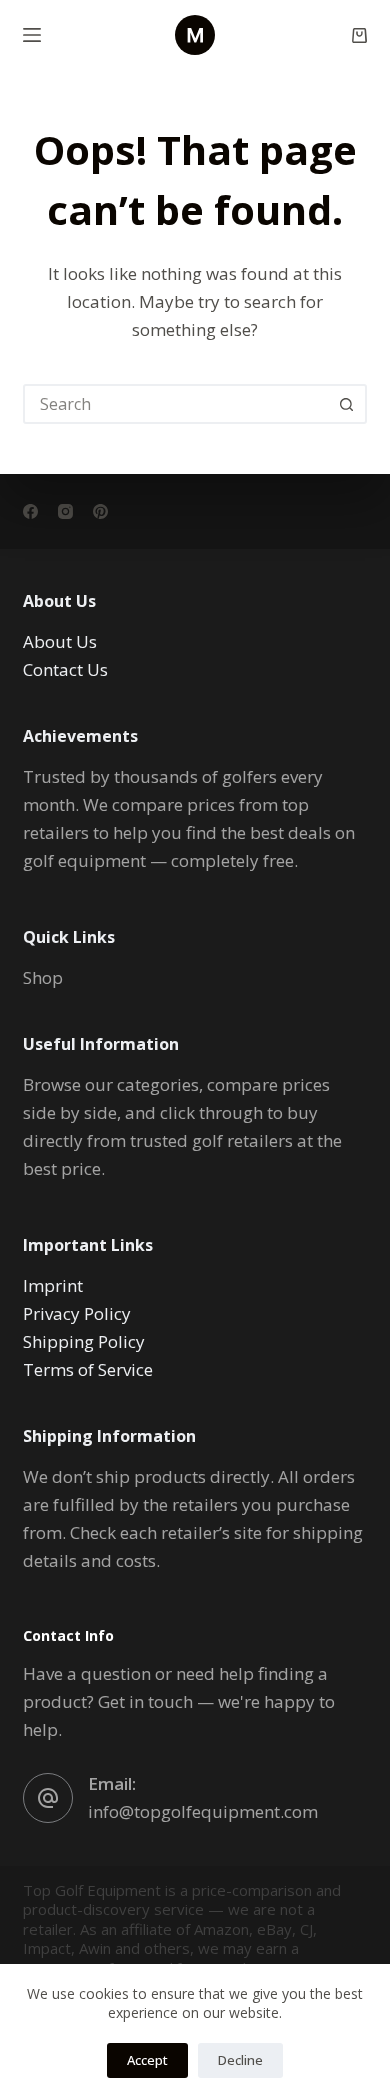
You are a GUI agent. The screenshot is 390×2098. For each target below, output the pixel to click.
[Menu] (32, 35)
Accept (147, 2060)
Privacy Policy (77, 1313)
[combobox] (176, 404)
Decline (240, 2060)
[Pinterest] (100, 511)
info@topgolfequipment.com (203, 1811)
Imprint (53, 1285)
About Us (60, 641)
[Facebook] (30, 511)
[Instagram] (65, 511)
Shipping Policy (84, 1341)
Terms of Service (88, 1369)
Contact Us (65, 669)
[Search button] (347, 404)
